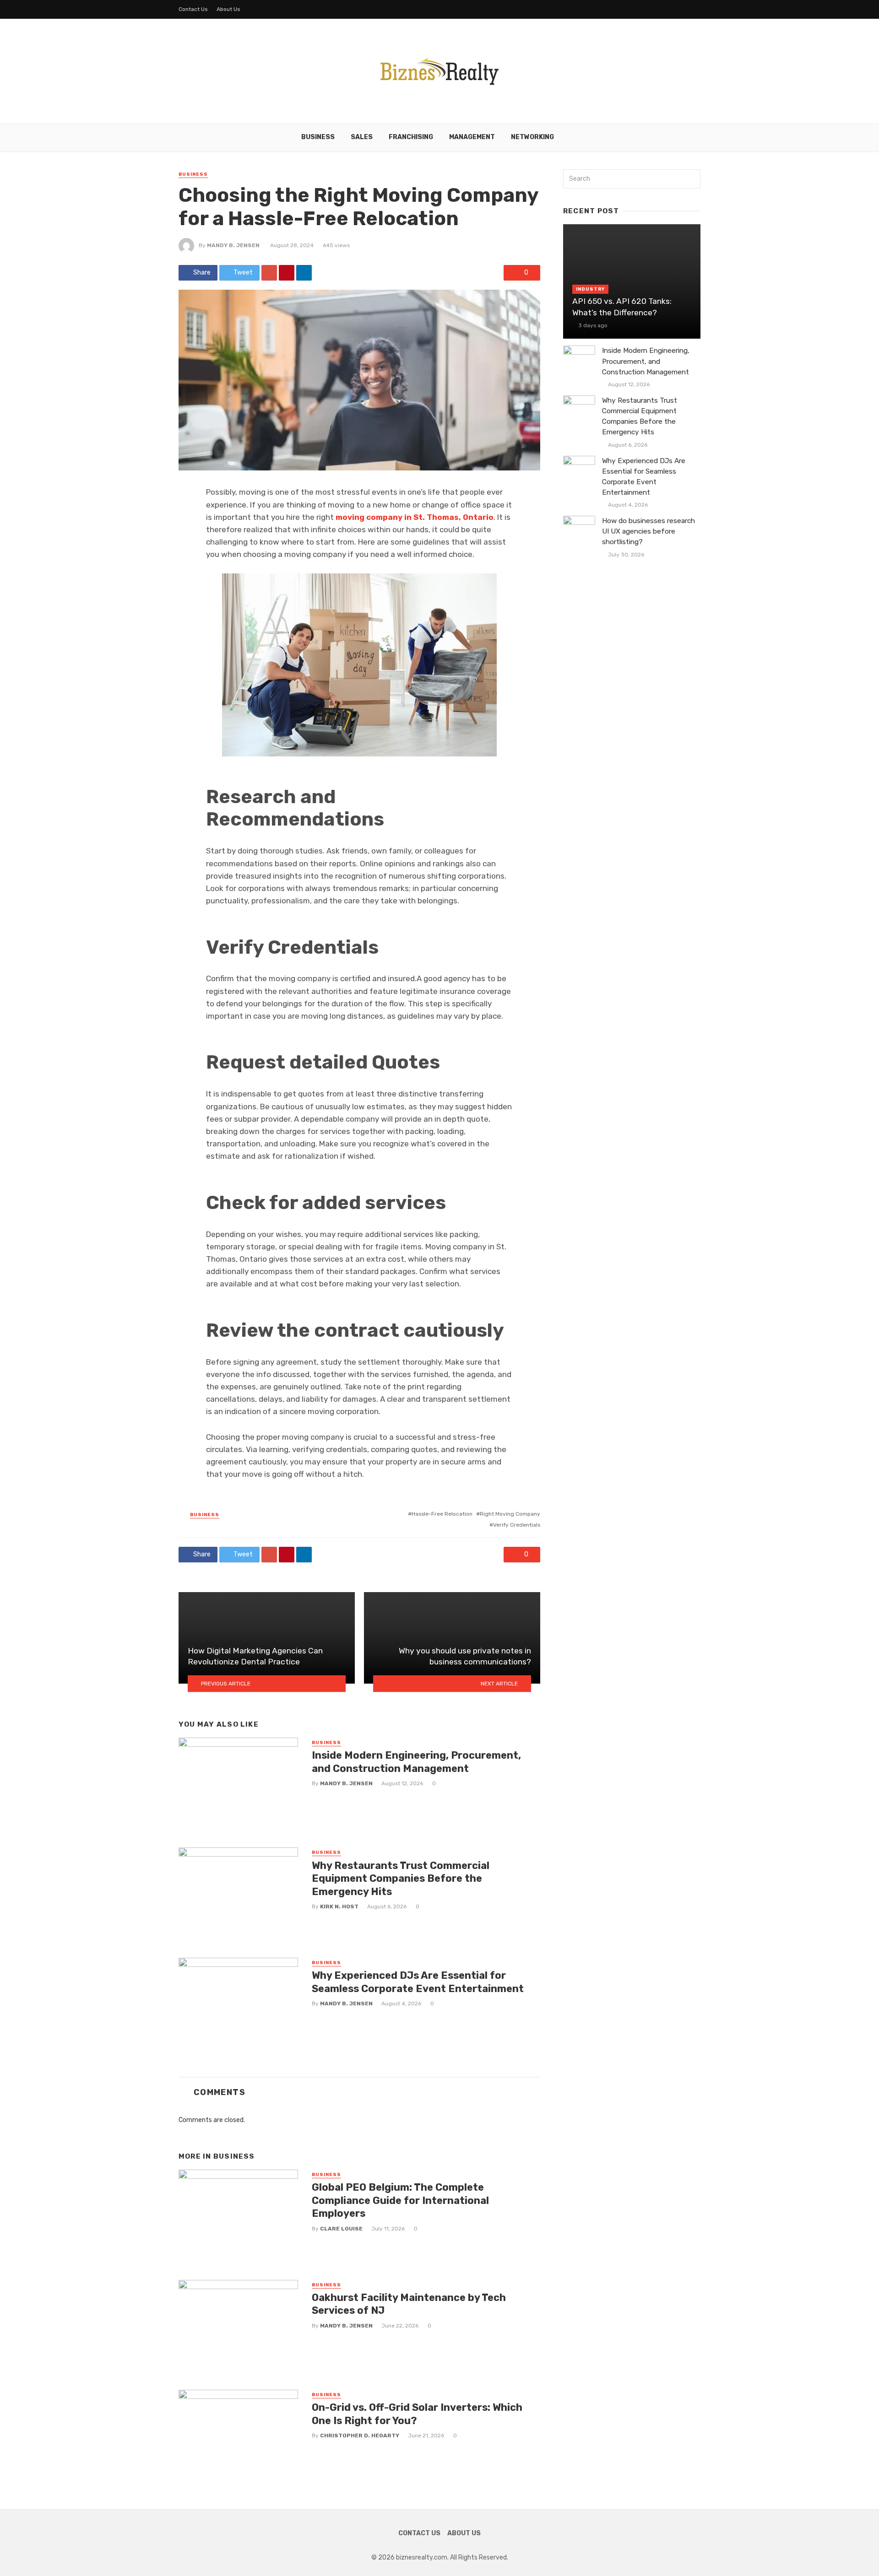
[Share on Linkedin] (304, 273)
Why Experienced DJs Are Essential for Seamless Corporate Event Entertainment (418, 1982)
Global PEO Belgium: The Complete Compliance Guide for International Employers (400, 2200)
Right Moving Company (510, 1514)
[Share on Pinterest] (287, 273)
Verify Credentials (517, 1525)
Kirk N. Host (339, 1906)
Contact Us (193, 9)
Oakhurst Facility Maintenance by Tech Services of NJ (409, 2304)
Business (318, 137)
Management (472, 137)
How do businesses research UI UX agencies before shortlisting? (648, 531)
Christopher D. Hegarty (360, 2436)
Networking (532, 137)
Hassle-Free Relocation (442, 1514)
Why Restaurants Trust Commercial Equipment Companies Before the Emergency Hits (401, 1879)
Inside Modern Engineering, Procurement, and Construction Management (416, 1762)
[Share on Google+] (269, 273)
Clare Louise (341, 2229)
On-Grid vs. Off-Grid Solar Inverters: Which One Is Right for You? (417, 2414)
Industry (590, 289)
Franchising (411, 137)
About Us (228, 9)
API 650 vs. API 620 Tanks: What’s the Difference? (622, 307)
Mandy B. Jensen (233, 245)
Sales (362, 137)
